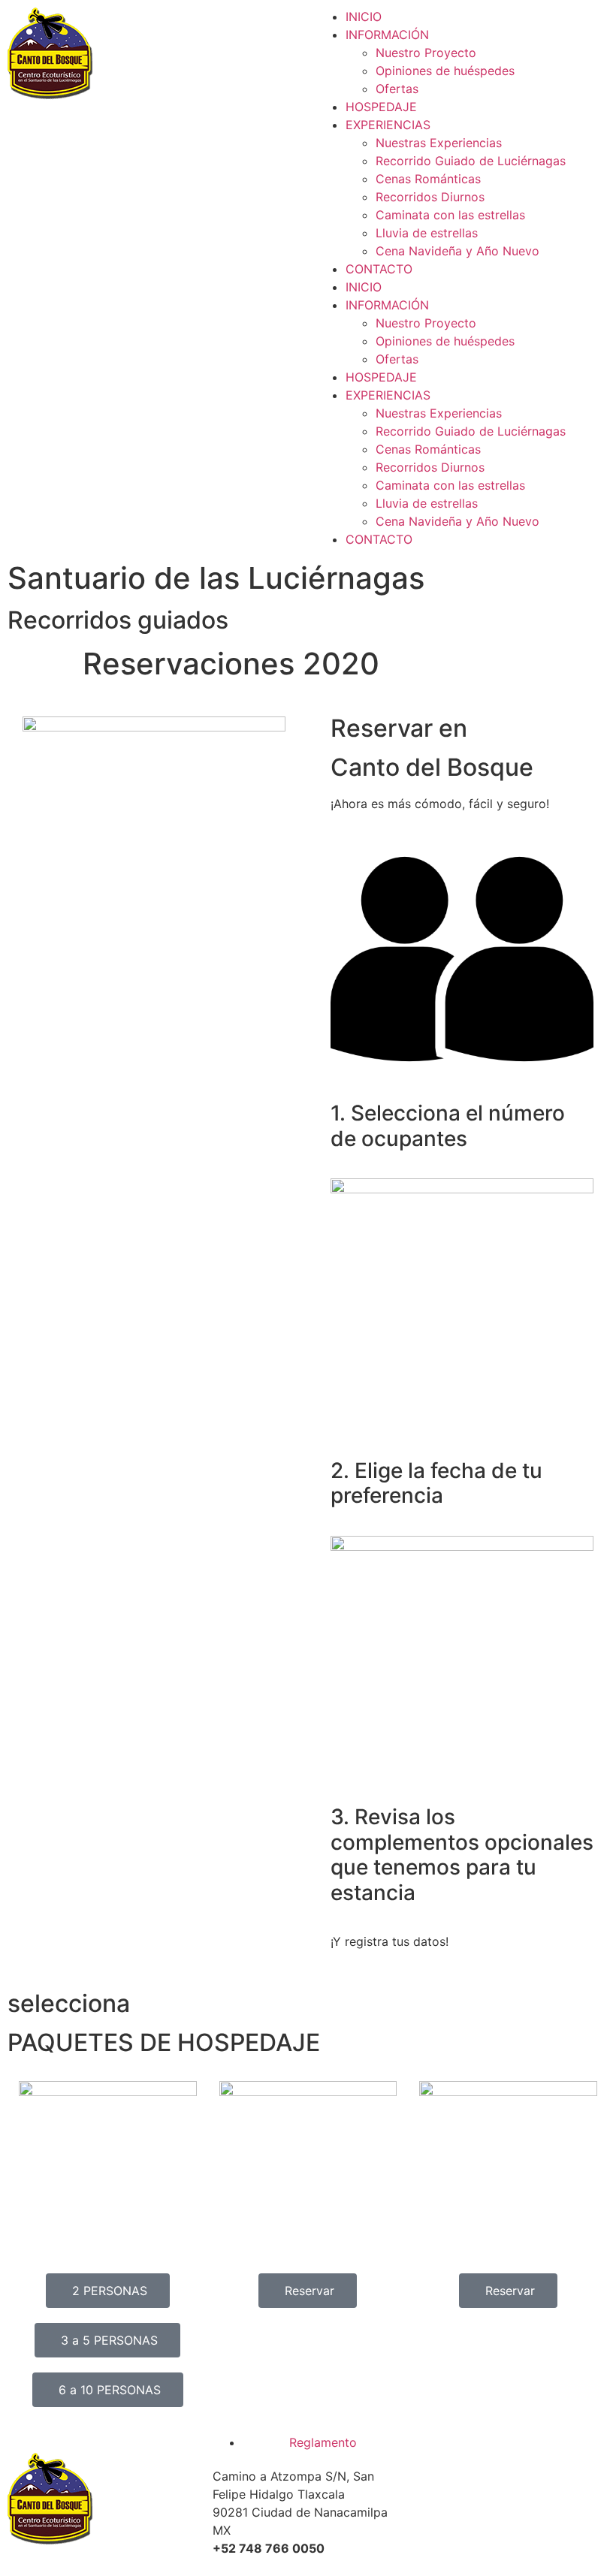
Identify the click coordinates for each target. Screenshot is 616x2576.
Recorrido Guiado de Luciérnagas (471, 161)
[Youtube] (520, 2499)
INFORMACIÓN (387, 35)
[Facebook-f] (437, 2499)
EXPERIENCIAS (388, 125)
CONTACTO (379, 269)
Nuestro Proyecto (426, 53)
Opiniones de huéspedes (445, 71)
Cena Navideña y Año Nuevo (457, 251)
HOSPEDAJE (381, 107)
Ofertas (397, 89)
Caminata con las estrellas (450, 215)
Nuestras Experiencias (439, 143)
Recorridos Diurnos (430, 197)
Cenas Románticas (428, 179)
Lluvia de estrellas (427, 233)
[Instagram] (479, 2499)
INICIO (364, 17)
